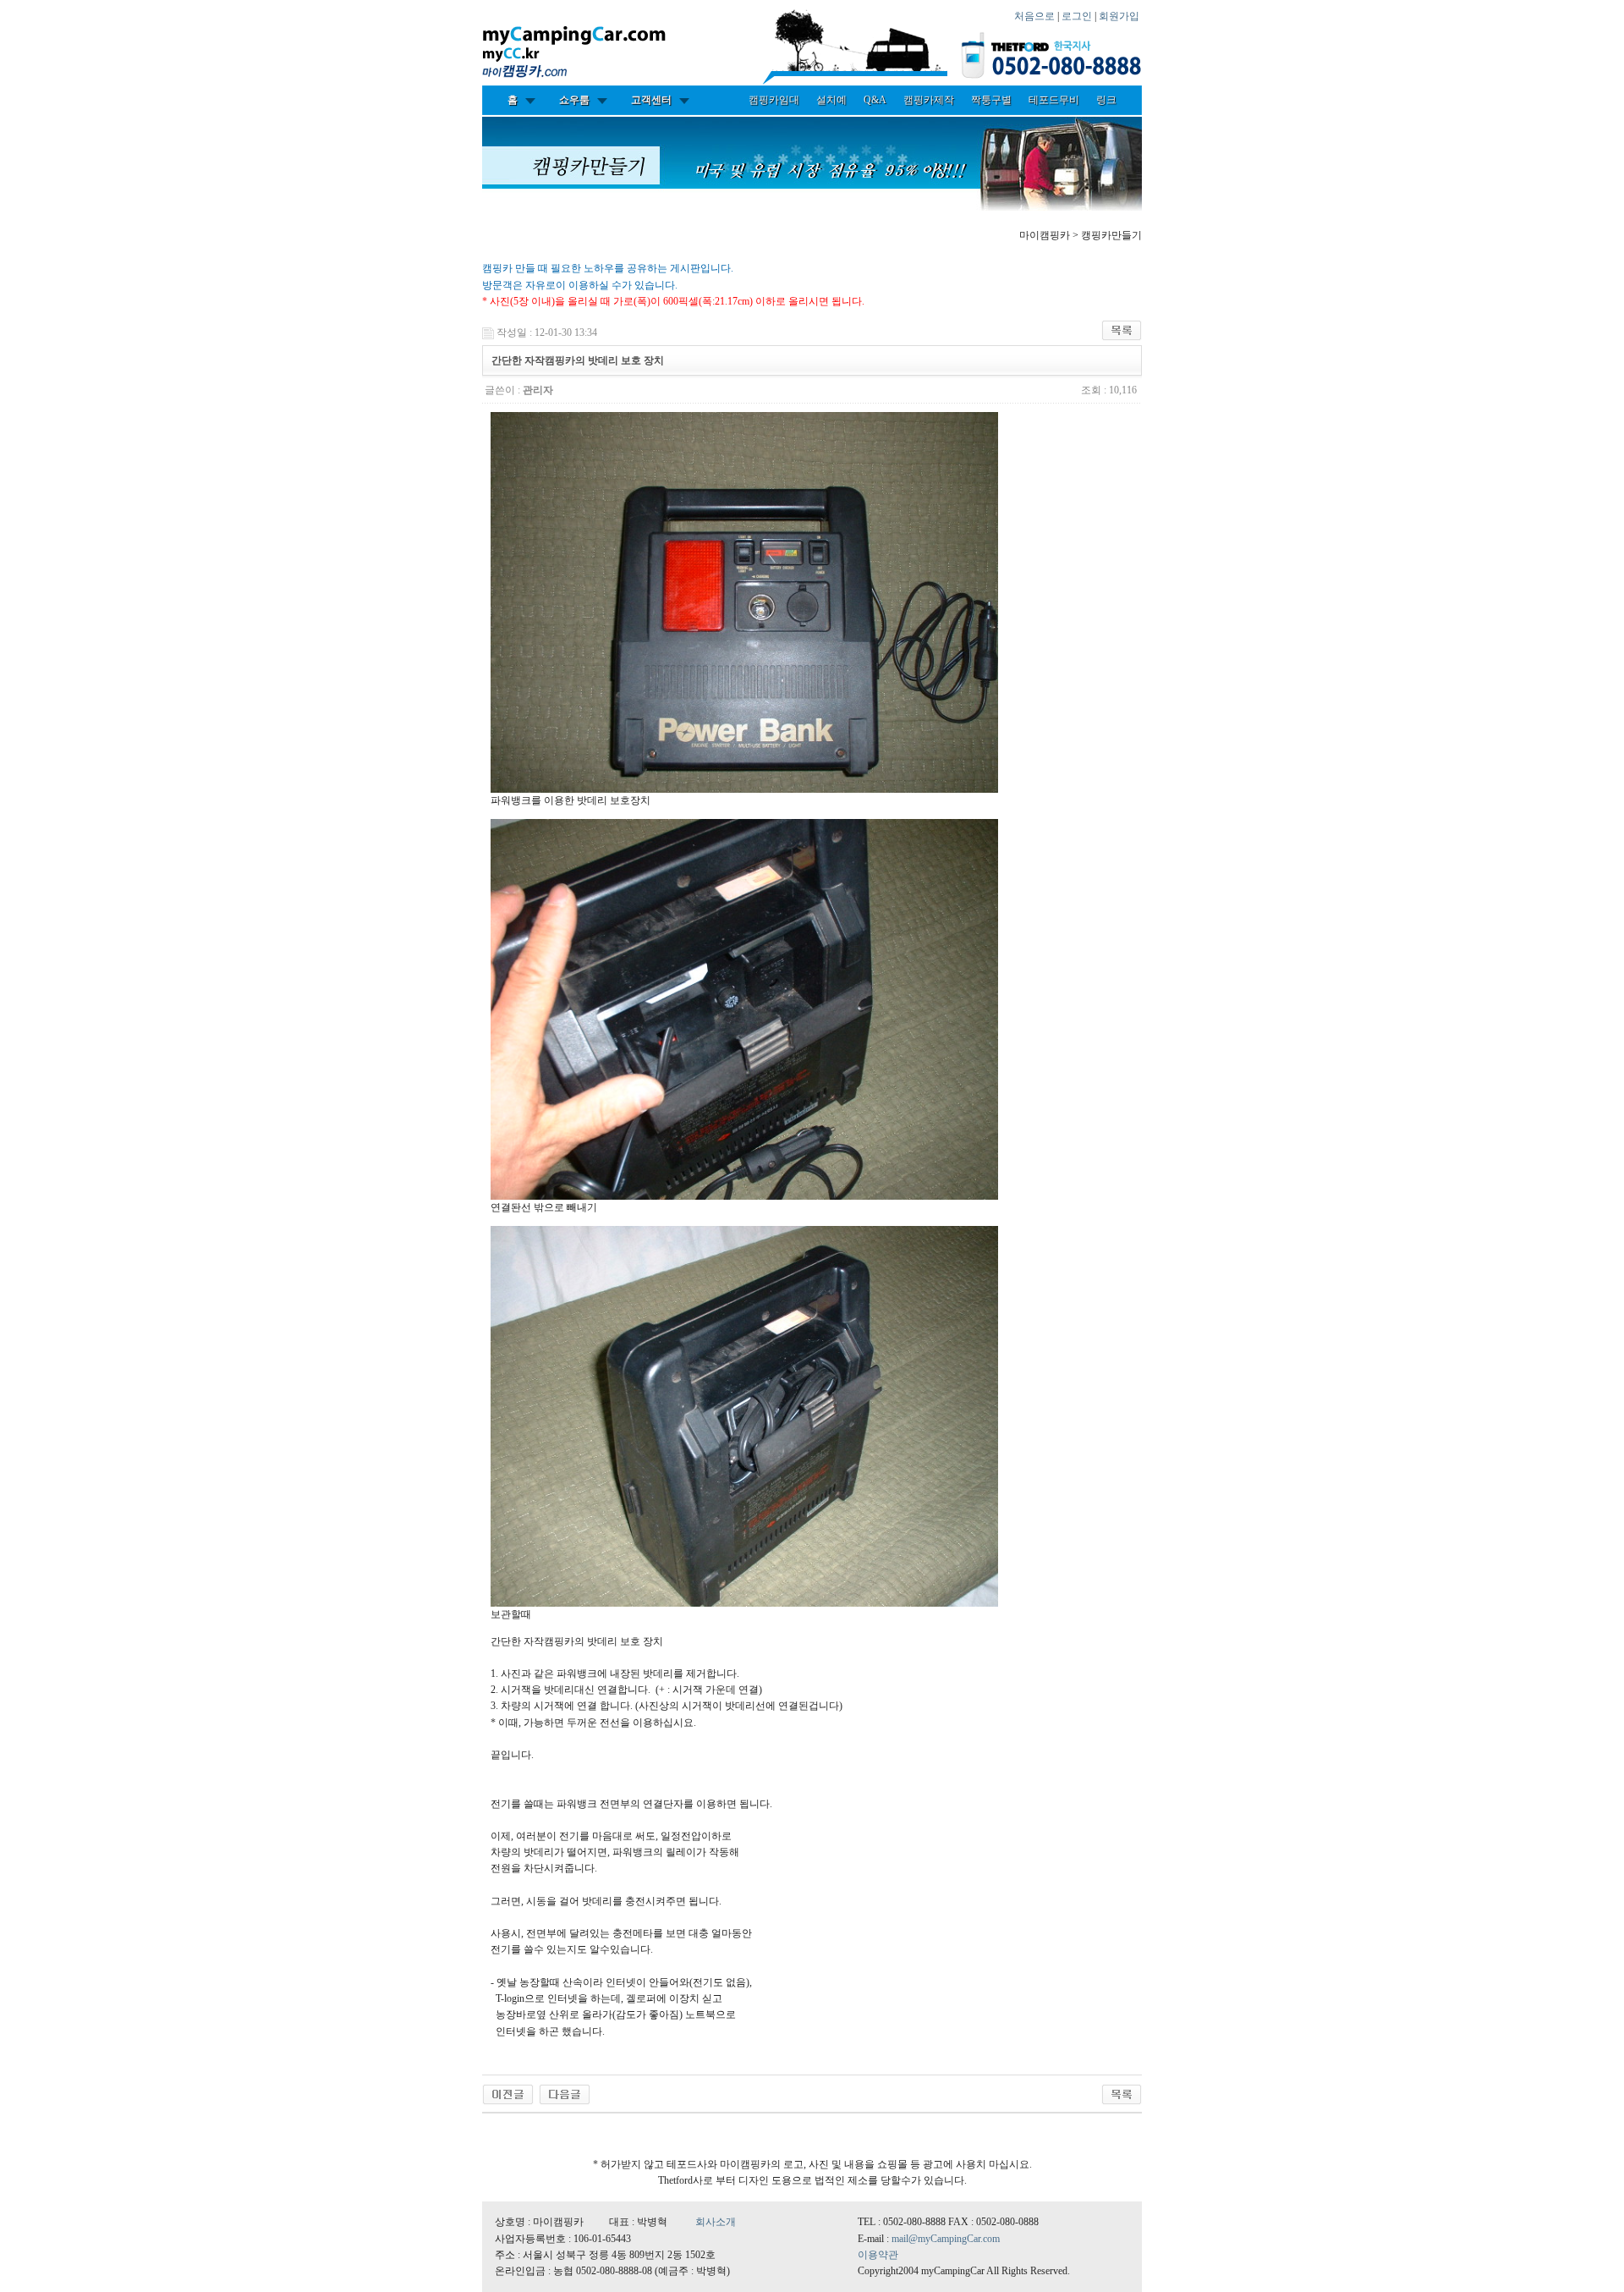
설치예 (831, 100)
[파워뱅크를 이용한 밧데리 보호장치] (744, 602)
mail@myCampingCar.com (946, 2239)
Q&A (875, 100)
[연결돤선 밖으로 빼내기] (744, 1009)
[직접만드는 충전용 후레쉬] (508, 2093)
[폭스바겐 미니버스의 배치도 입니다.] (565, 2093)
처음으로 (1034, 16)
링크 (1106, 100)
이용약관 (878, 2255)
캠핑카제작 (929, 100)
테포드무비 (1054, 100)
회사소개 (716, 2222)
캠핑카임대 (774, 100)
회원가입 (1119, 16)
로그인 (1077, 16)
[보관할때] (744, 1416)
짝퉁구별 (991, 100)
